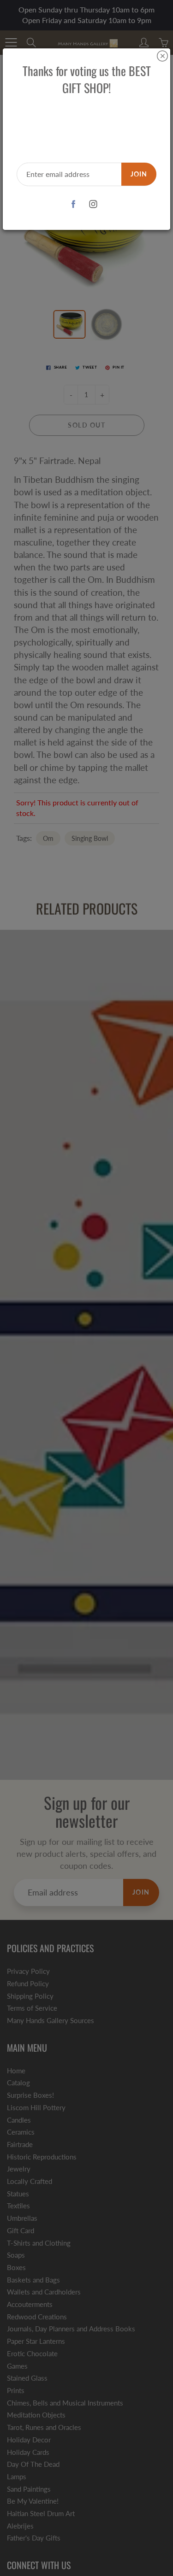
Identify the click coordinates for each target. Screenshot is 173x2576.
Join (139, 174)
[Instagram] (93, 204)
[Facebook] (74, 204)
